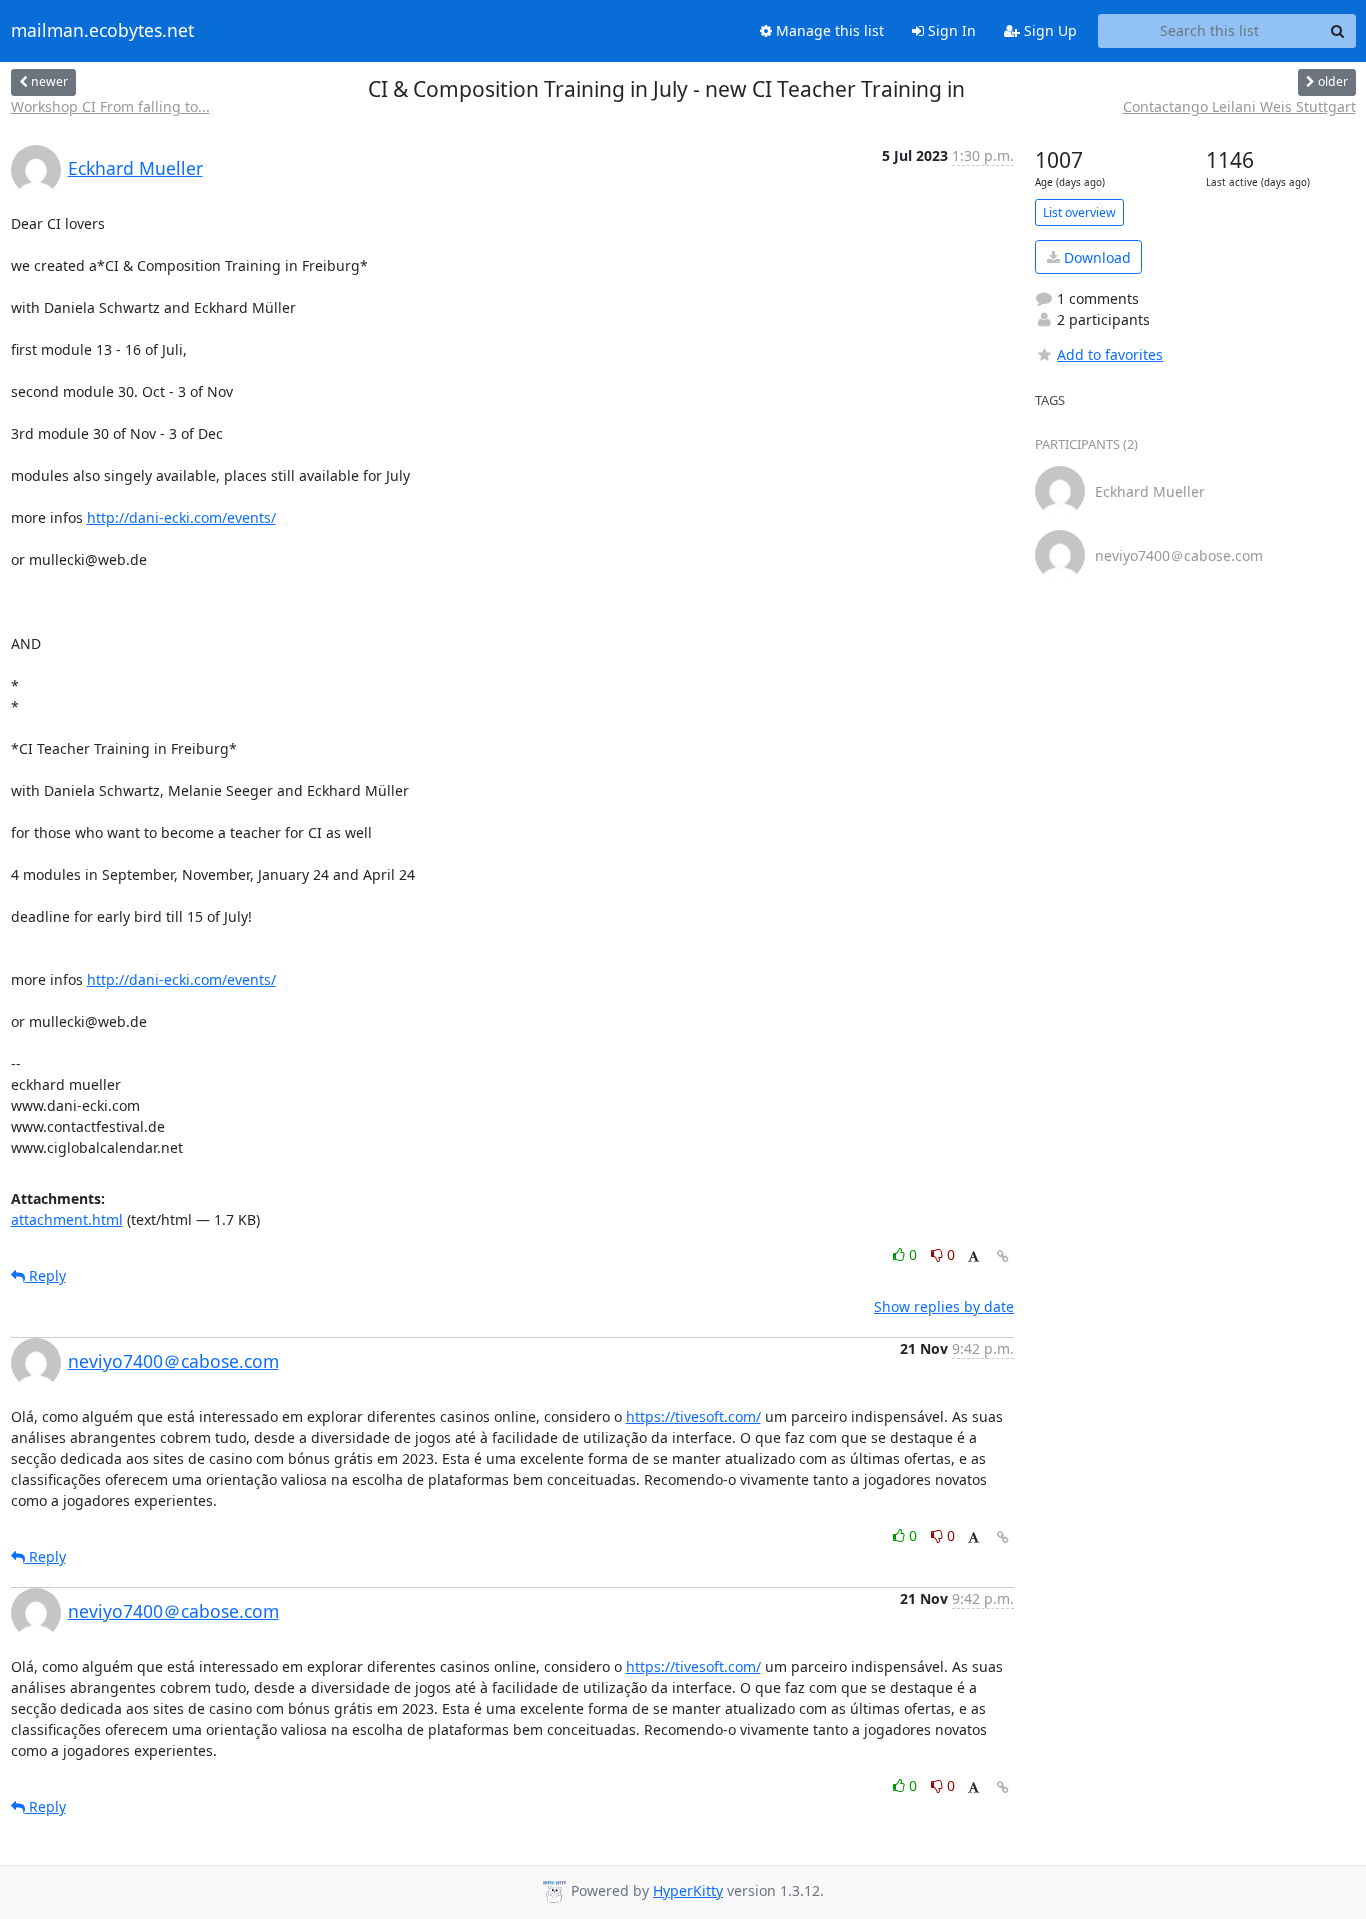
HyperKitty (688, 1890)
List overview (1079, 212)
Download (1095, 257)
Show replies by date (944, 1306)
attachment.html (67, 1219)
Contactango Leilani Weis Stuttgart (1239, 106)
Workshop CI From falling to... (110, 106)
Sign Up (1048, 30)
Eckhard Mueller (135, 168)
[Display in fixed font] (973, 1257)
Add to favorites (1110, 354)
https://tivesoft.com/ (693, 1416)
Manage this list (828, 30)
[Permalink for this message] (1003, 1256)
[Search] (1338, 31)
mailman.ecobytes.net (102, 31)
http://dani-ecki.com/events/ (181, 517)
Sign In (950, 30)
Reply (45, 1275)
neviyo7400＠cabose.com (173, 1361)
